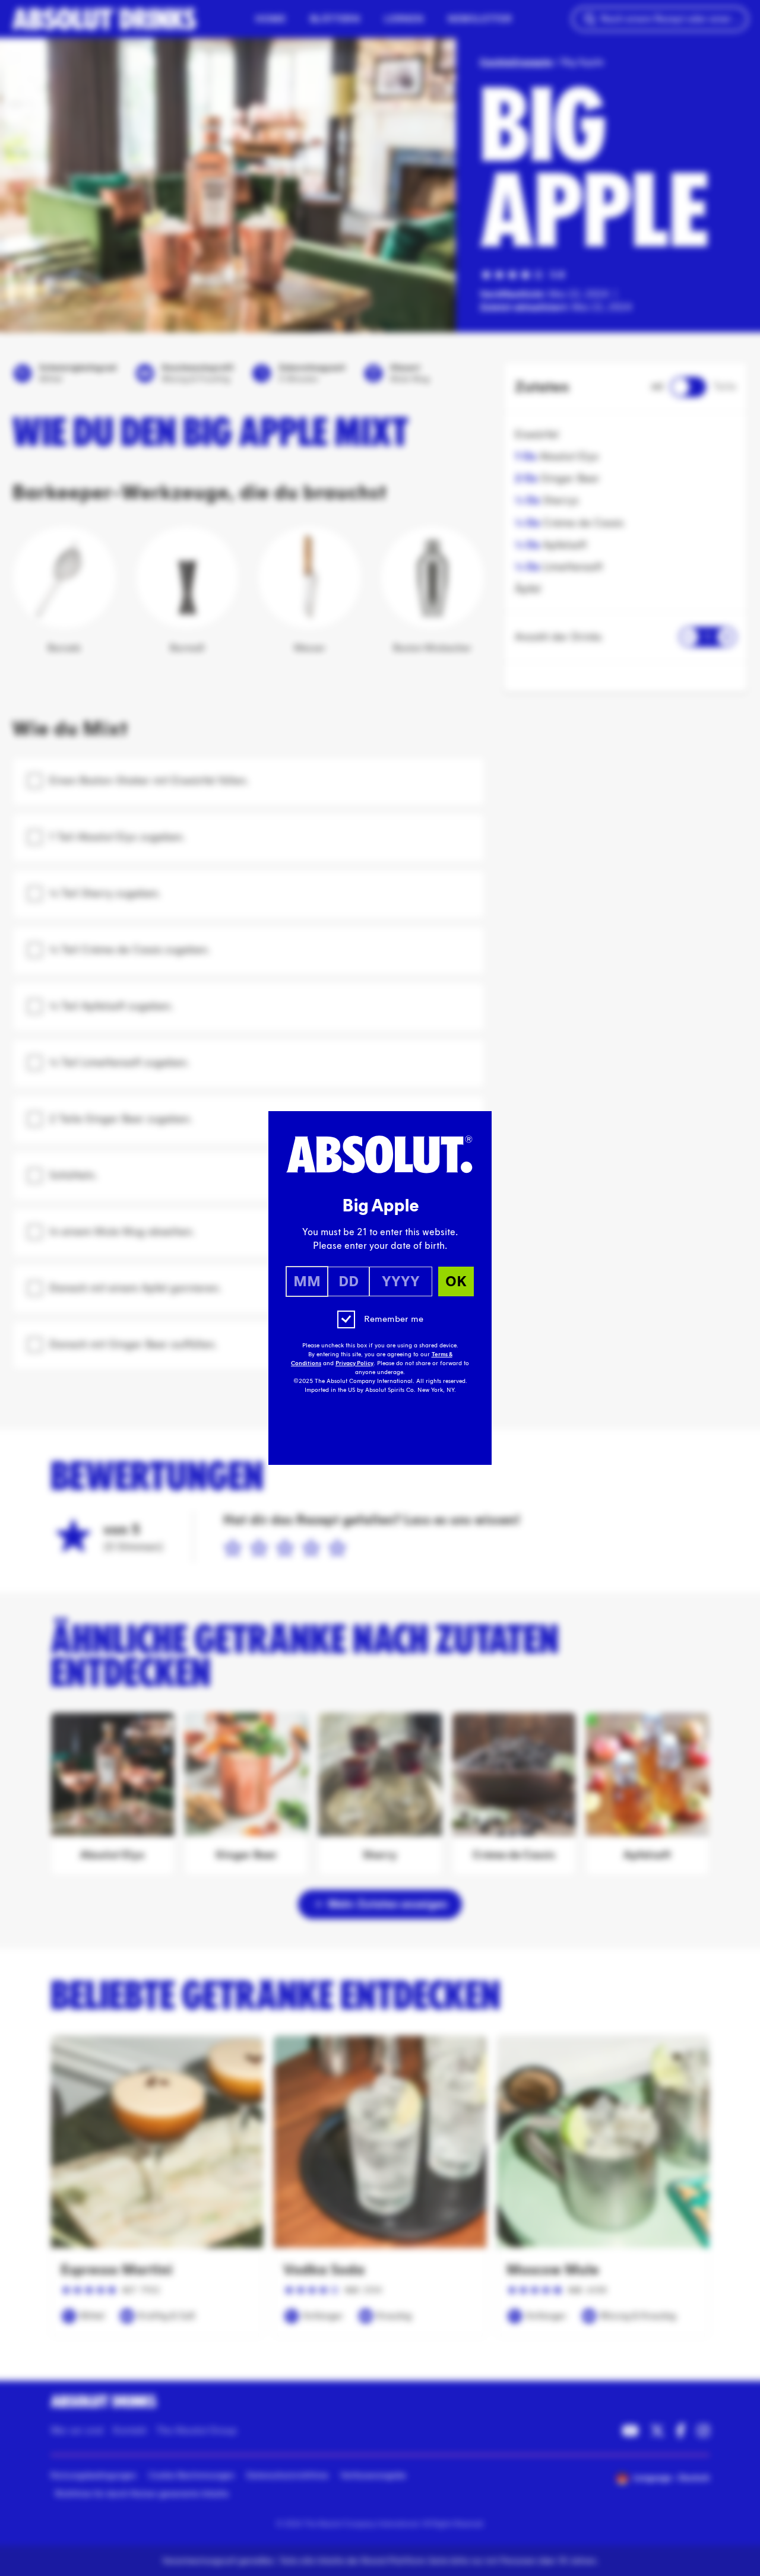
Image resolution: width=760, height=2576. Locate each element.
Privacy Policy (354, 1363)
